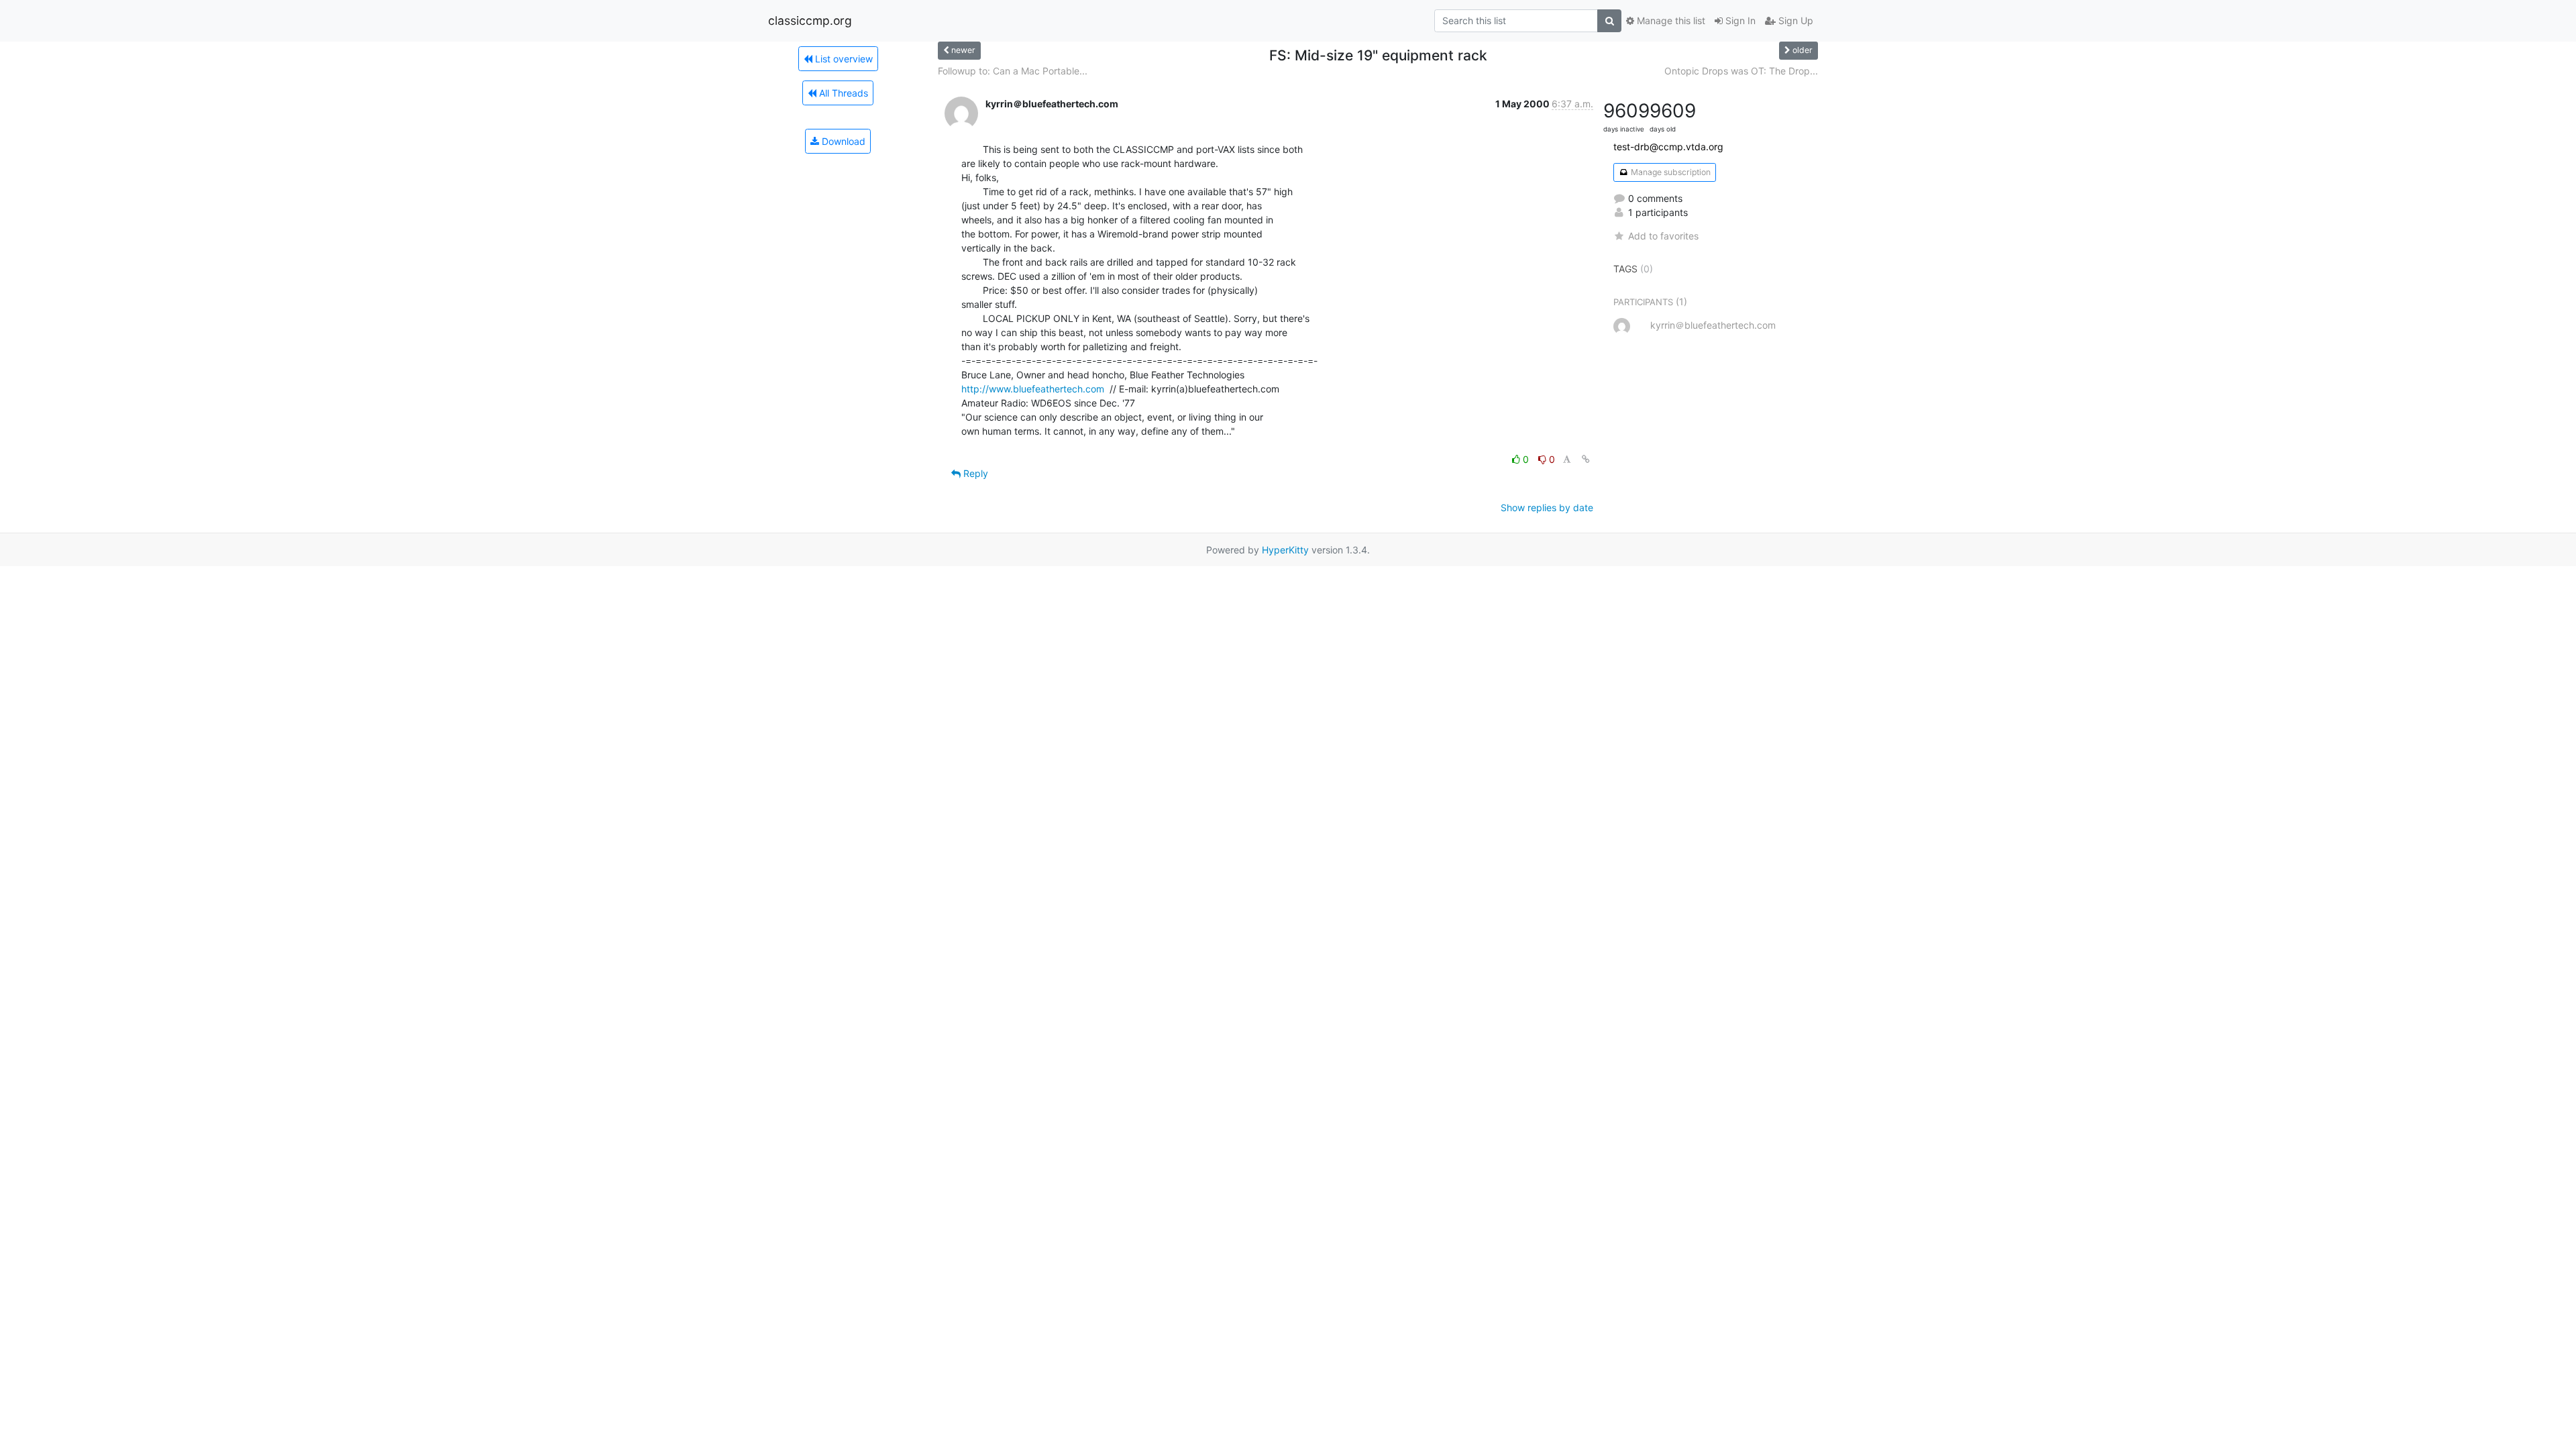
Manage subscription (1670, 172)
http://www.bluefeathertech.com (1033, 389)
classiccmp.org (810, 20)
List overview (843, 59)
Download (842, 141)
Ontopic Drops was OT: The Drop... (1741, 71)
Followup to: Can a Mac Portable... (1013, 71)
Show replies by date (1547, 507)
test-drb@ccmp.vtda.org (1668, 147)
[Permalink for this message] (1586, 459)
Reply (974, 473)
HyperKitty (1285, 550)
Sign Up (1794, 20)
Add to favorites (1663, 236)
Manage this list (1670, 20)
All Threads (842, 93)
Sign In (1739, 20)
